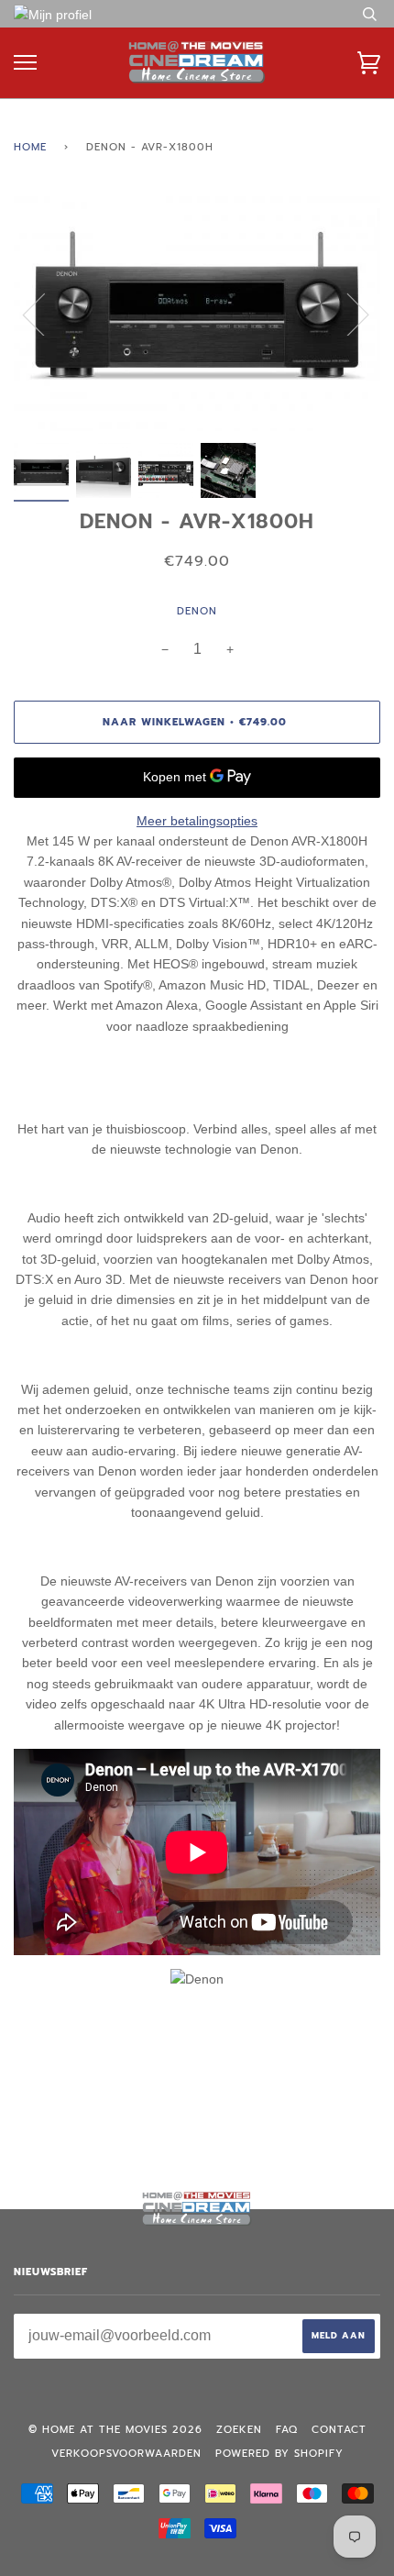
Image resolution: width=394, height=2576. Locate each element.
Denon (197, 611)
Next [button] (347, 314)
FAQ (287, 2430)
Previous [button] (45, 314)
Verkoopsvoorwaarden (126, 2454)
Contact (339, 2430)
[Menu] (25, 63)
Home (30, 147)
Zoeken (239, 2430)
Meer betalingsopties (197, 821)
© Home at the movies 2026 (115, 2430)
